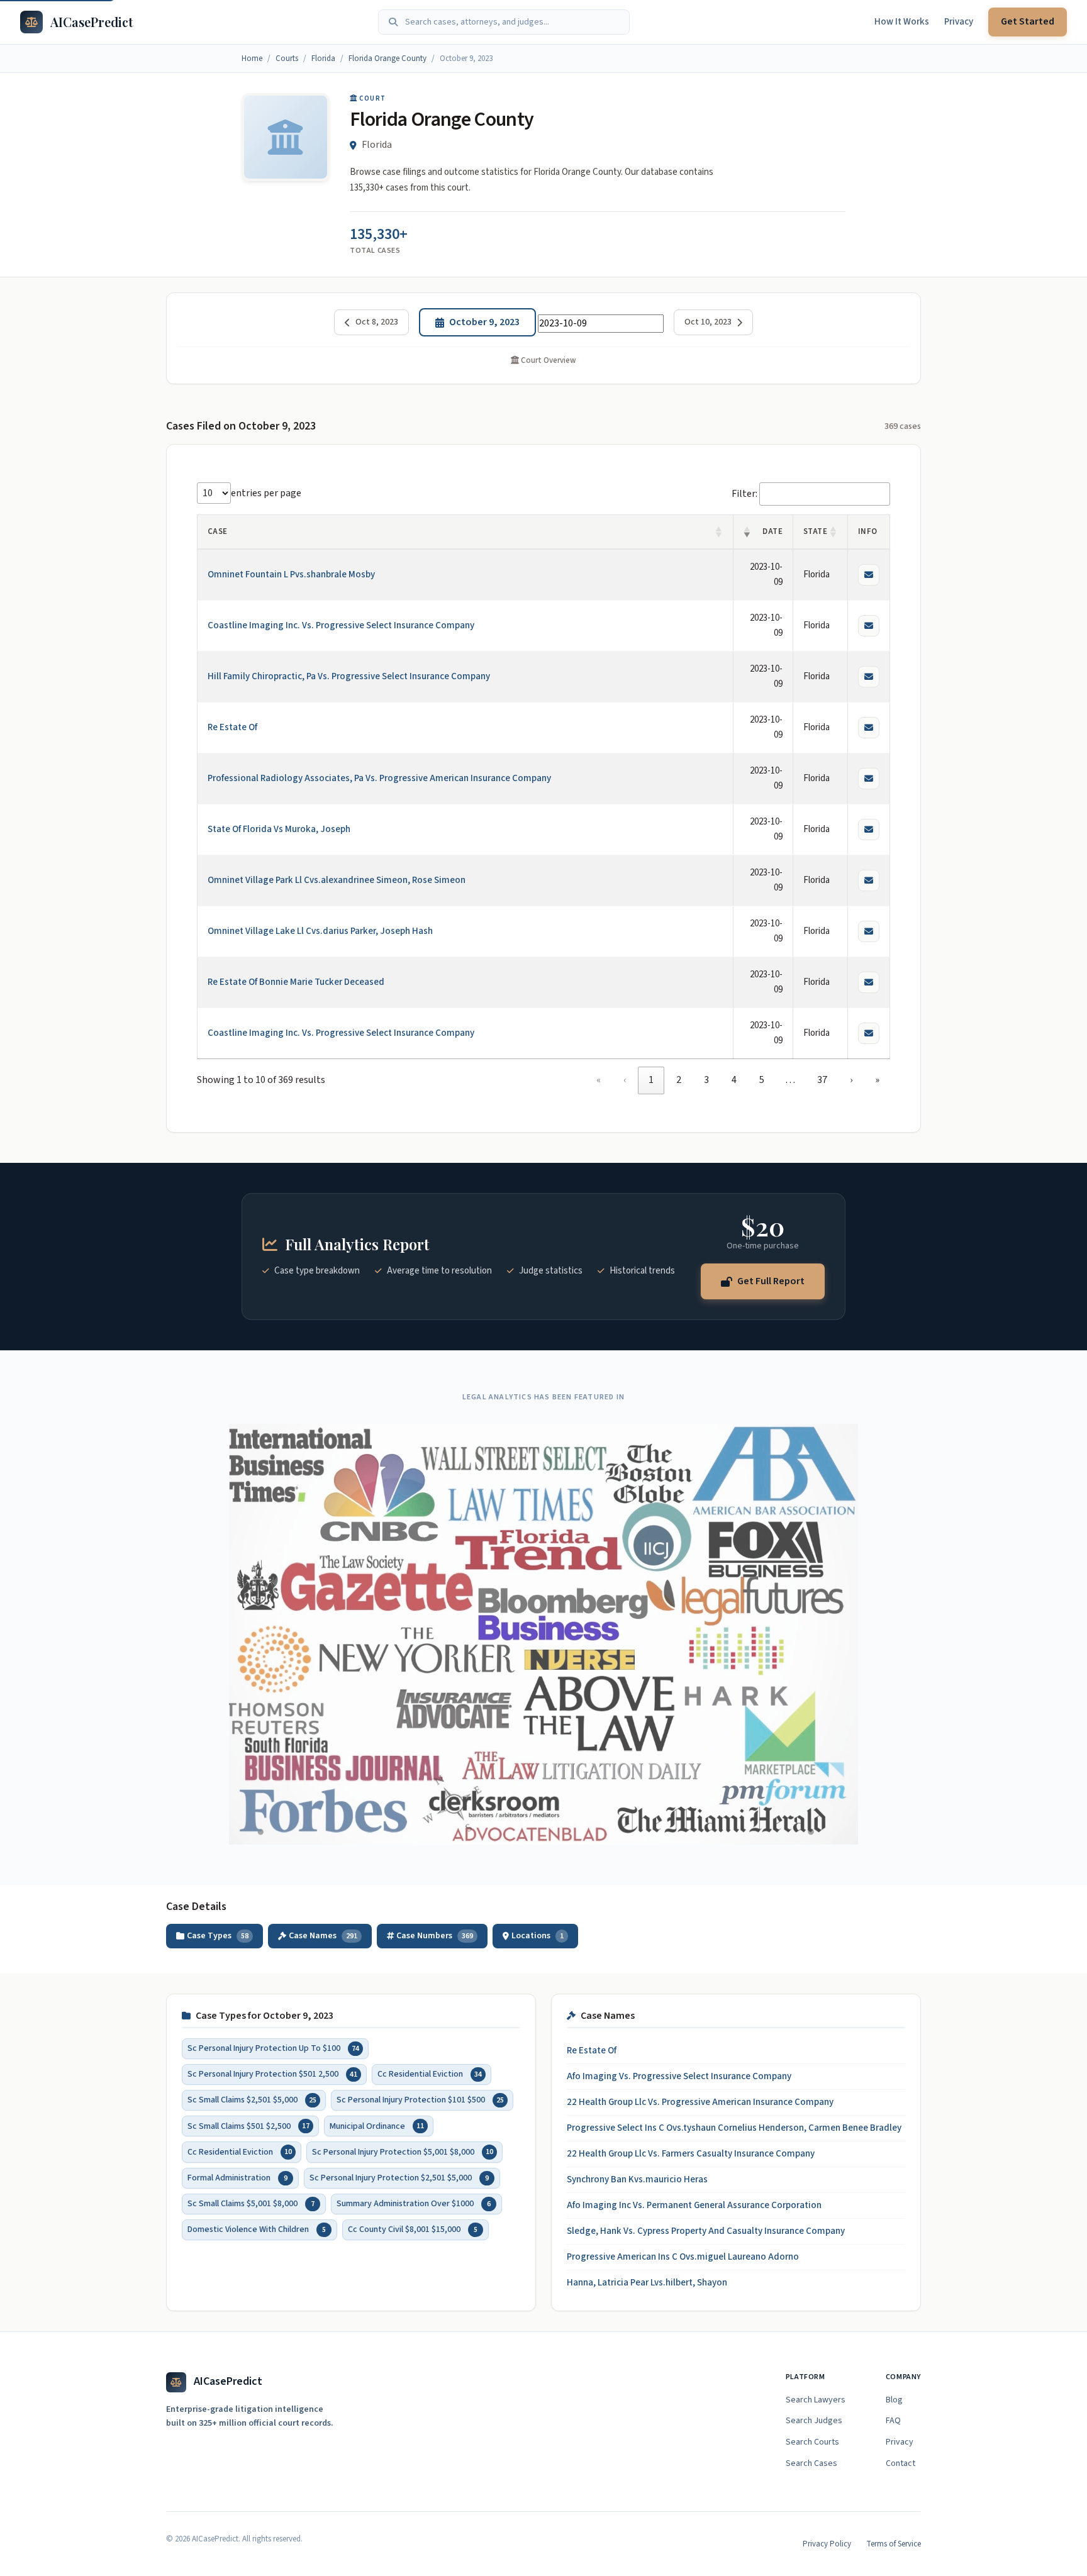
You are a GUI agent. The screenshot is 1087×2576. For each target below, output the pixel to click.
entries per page (266, 493)
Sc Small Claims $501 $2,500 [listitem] (248, 2126)
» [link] (877, 1080)
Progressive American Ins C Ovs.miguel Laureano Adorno (683, 2257)
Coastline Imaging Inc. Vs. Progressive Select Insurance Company (341, 625)
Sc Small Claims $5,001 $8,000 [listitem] (251, 2204)
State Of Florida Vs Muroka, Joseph (279, 829)
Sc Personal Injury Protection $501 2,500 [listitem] (272, 2074)
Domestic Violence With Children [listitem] (257, 2229)
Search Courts (812, 2442)
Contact (900, 2463)
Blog (894, 2400)
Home (252, 58)
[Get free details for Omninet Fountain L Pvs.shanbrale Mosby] (869, 575)
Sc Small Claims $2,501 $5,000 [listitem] (252, 2101)
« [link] (599, 1080)
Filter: (744, 494)
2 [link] (679, 1080)
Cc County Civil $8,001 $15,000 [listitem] (413, 2229)
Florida (323, 58)
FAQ (893, 2421)
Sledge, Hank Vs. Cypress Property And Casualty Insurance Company (706, 2231)
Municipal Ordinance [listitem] (377, 2126)
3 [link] (706, 1080)
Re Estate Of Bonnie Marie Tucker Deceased (296, 982)
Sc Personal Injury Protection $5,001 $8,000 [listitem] (403, 2152)
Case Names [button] (323, 1936)
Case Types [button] (218, 1936)
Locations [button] (538, 1936)
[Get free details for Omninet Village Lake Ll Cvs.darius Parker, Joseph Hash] (869, 931)
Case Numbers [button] (435, 1936)
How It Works (902, 22)
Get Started (1028, 21)
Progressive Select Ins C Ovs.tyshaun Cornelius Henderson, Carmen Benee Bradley (734, 2128)
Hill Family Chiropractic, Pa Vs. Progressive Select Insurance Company (349, 676)
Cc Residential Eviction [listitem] (430, 2074)
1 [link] (651, 1080)
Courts (287, 58)
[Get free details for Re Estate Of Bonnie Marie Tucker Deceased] (869, 982)
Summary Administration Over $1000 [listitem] (414, 2204)
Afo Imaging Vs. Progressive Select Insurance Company (679, 2076)
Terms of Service (894, 2544)
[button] (719, 532)
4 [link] (734, 1080)
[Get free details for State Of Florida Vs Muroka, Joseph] (869, 830)
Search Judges (814, 2421)
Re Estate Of (232, 727)
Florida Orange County (387, 58)
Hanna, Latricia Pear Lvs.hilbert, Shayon (647, 2283)
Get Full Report (771, 1280)
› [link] (851, 1080)
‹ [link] (625, 1080)
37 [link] (822, 1080)
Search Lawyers (816, 2400)
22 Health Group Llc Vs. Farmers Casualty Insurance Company (691, 2154)
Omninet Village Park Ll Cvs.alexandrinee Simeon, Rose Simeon (337, 880)
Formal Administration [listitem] (237, 2178)
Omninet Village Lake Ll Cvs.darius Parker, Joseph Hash (320, 931)
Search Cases (811, 2463)
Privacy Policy (827, 2544)
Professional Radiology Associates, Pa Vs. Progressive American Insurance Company (379, 778)
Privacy (959, 22)
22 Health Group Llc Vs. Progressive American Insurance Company (700, 2102)
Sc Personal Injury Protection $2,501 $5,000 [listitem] (399, 2178)
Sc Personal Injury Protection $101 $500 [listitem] (420, 2101)
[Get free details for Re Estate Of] (869, 728)
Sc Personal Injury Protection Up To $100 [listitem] (273, 2048)
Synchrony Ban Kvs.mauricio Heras (637, 2179)
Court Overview (548, 360)
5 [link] (762, 1080)
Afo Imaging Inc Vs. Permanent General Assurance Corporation (694, 2205)
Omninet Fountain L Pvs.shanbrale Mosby (291, 575)
